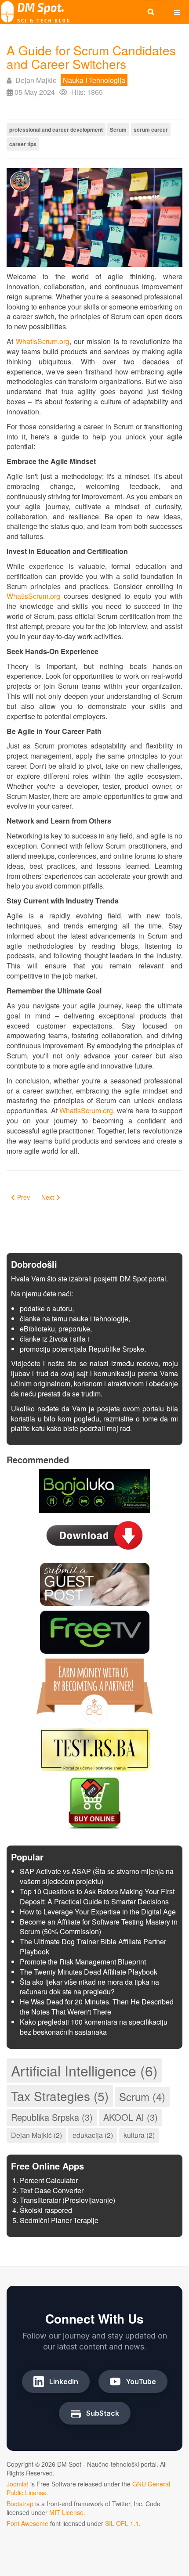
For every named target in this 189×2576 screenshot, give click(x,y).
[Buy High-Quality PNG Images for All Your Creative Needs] (94, 1802)
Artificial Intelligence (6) (84, 2070)
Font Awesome (27, 2523)
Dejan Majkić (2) (36, 2135)
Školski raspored (46, 2210)
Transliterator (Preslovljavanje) (67, 2200)
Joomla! (18, 2484)
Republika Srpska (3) (52, 2117)
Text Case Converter (52, 2190)
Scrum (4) (142, 2096)
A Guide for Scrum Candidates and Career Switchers (91, 57)
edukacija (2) (93, 2135)
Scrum (118, 130)
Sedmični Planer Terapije (59, 2220)
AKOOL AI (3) (131, 2117)
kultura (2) (139, 2135)
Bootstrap (20, 2504)
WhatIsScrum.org (43, 341)
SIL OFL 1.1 (122, 2523)
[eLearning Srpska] (94, 1748)
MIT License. (67, 2512)
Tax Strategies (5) (60, 2096)
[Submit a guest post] (95, 1583)
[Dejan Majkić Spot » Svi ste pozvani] (35, 12)
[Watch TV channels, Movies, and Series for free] (95, 1631)
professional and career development (56, 130)
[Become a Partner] (94, 1689)
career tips (23, 144)
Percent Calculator (49, 2180)
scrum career (151, 130)
